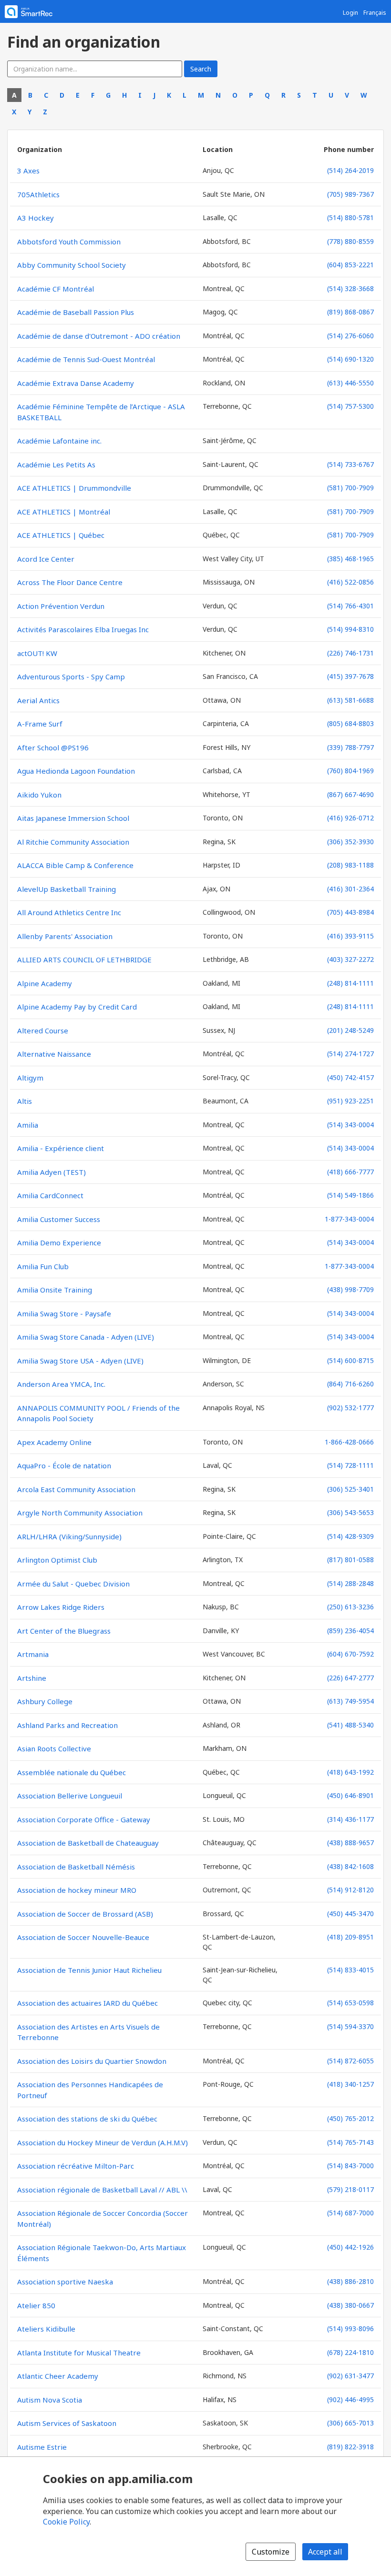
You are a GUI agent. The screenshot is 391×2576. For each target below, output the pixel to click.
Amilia (28, 1125)
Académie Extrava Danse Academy (76, 383)
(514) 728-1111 (350, 1465)
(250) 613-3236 (350, 1607)
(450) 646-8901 (350, 1795)
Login (350, 13)
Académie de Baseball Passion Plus (76, 312)
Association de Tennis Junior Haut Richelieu (89, 1970)
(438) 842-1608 (350, 1866)
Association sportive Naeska (65, 2282)
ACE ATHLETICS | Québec (61, 535)
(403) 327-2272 (350, 959)
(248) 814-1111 (350, 983)
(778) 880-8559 (350, 241)
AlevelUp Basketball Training (67, 889)
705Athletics (38, 194)
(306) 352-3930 (350, 842)
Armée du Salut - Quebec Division (73, 1584)
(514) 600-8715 (350, 1360)
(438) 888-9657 (350, 1843)
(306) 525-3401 (350, 1489)
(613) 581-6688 (350, 700)
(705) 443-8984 (350, 912)
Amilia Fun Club (43, 1266)
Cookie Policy (66, 2522)
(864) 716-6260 (350, 1384)
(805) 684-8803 (350, 723)
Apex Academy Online (54, 1442)
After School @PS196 (53, 748)
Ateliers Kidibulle (46, 2329)
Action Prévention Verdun (61, 606)
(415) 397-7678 (350, 676)
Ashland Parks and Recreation (67, 1725)
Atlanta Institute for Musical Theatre (79, 2353)
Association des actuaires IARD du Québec (87, 2003)
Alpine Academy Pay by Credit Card (77, 1007)
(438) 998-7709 (350, 1289)
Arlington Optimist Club (57, 1560)
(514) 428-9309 (350, 1536)
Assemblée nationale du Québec (72, 1772)
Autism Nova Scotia (50, 2400)
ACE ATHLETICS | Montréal (64, 512)
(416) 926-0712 (350, 818)
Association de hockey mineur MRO (77, 1890)
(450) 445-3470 (350, 1914)
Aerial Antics (38, 700)
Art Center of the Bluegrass (64, 1631)
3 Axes (28, 171)
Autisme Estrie (42, 2447)
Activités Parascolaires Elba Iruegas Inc (83, 629)
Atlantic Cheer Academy (58, 2376)
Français (375, 13)
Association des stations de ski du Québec (87, 2119)
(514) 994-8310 (350, 629)
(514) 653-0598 (350, 2003)
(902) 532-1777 (350, 1408)
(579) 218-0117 (350, 2189)
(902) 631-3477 (350, 2376)
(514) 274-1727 (350, 1054)
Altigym (30, 1078)
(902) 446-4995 (350, 2399)
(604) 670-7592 (350, 1654)
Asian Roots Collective (54, 1748)
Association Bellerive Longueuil (70, 1796)
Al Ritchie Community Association (73, 842)
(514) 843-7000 (350, 2166)
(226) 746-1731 (350, 653)
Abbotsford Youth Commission (69, 242)
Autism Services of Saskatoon (67, 2423)
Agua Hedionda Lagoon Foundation (76, 771)
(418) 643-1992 (350, 1772)
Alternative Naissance (54, 1054)
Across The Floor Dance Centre (70, 582)
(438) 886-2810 (350, 2281)
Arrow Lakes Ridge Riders (61, 1607)
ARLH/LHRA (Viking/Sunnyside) (69, 1536)
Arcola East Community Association (76, 1489)
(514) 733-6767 (350, 464)
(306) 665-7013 (350, 2423)
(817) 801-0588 (350, 1560)
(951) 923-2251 (350, 1101)
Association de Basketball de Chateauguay (88, 1843)
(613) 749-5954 (350, 1701)
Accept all (325, 2552)
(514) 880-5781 (350, 217)
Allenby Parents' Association (65, 936)
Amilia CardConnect (50, 1195)
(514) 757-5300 (350, 406)
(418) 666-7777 (350, 1172)
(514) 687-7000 (350, 2213)
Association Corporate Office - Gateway (84, 1819)
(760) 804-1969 (350, 771)
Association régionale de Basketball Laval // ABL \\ (102, 2190)
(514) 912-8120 (350, 1890)
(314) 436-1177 (350, 1819)
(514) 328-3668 (350, 288)
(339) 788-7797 (350, 747)
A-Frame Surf (40, 724)
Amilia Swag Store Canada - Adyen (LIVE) (86, 1337)
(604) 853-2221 (350, 265)
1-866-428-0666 (349, 1442)
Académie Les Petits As (56, 465)
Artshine (32, 1678)
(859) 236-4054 (350, 1631)
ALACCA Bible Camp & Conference (75, 865)
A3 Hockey (36, 218)
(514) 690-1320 (350, 359)
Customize (271, 2552)
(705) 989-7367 (350, 194)
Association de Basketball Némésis (76, 1867)
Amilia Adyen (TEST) (51, 1172)
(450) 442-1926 (350, 2247)
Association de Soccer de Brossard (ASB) (85, 1914)
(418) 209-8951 (350, 1937)
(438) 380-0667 (350, 2305)
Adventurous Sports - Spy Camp (71, 677)
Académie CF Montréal (56, 289)
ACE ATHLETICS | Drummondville (74, 488)
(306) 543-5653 (350, 1512)
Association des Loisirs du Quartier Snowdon (92, 2061)
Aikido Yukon (39, 795)
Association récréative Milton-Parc (76, 2166)
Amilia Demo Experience (59, 1243)
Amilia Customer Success (59, 1219)
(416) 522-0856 (350, 582)
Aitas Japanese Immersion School (73, 818)
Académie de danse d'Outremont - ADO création (99, 336)
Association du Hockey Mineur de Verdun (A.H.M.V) (103, 2142)
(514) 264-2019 (350, 170)
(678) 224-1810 (350, 2352)
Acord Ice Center (46, 559)
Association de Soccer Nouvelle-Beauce (83, 1937)
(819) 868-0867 (350, 312)
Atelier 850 (36, 2305)
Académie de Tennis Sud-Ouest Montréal (86, 359)
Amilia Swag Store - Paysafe (64, 1313)
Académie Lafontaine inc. (59, 441)
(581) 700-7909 (350, 488)
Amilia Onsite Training (55, 1290)
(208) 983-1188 (350, 865)
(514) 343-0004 (350, 1125)
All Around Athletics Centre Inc (69, 912)
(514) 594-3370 (350, 2026)
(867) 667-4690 (350, 794)
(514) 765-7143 (350, 2142)
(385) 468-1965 (350, 559)
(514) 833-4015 (350, 1970)
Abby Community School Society (72, 265)
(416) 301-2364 (350, 889)
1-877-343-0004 (349, 1219)
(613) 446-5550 (350, 383)
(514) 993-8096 (350, 2329)
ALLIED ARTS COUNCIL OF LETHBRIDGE (84, 960)
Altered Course (43, 1030)
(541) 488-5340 (350, 1725)
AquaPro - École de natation (64, 1465)
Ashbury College (45, 1701)
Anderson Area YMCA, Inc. (61, 1384)
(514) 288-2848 (350, 1583)
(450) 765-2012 (350, 2118)
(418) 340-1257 (350, 2084)
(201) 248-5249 (350, 1030)
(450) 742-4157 (350, 1077)
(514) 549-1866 (350, 1195)
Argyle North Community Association (80, 1513)
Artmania (33, 1654)
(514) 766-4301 (350, 606)
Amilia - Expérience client (61, 1148)
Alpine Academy (45, 983)
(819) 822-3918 (350, 2447)
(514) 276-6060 (350, 336)
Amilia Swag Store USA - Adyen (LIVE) (80, 1361)
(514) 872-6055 (350, 2061)
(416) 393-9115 (350, 936)
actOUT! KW (37, 653)
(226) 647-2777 (350, 1678)
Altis (25, 1101)
